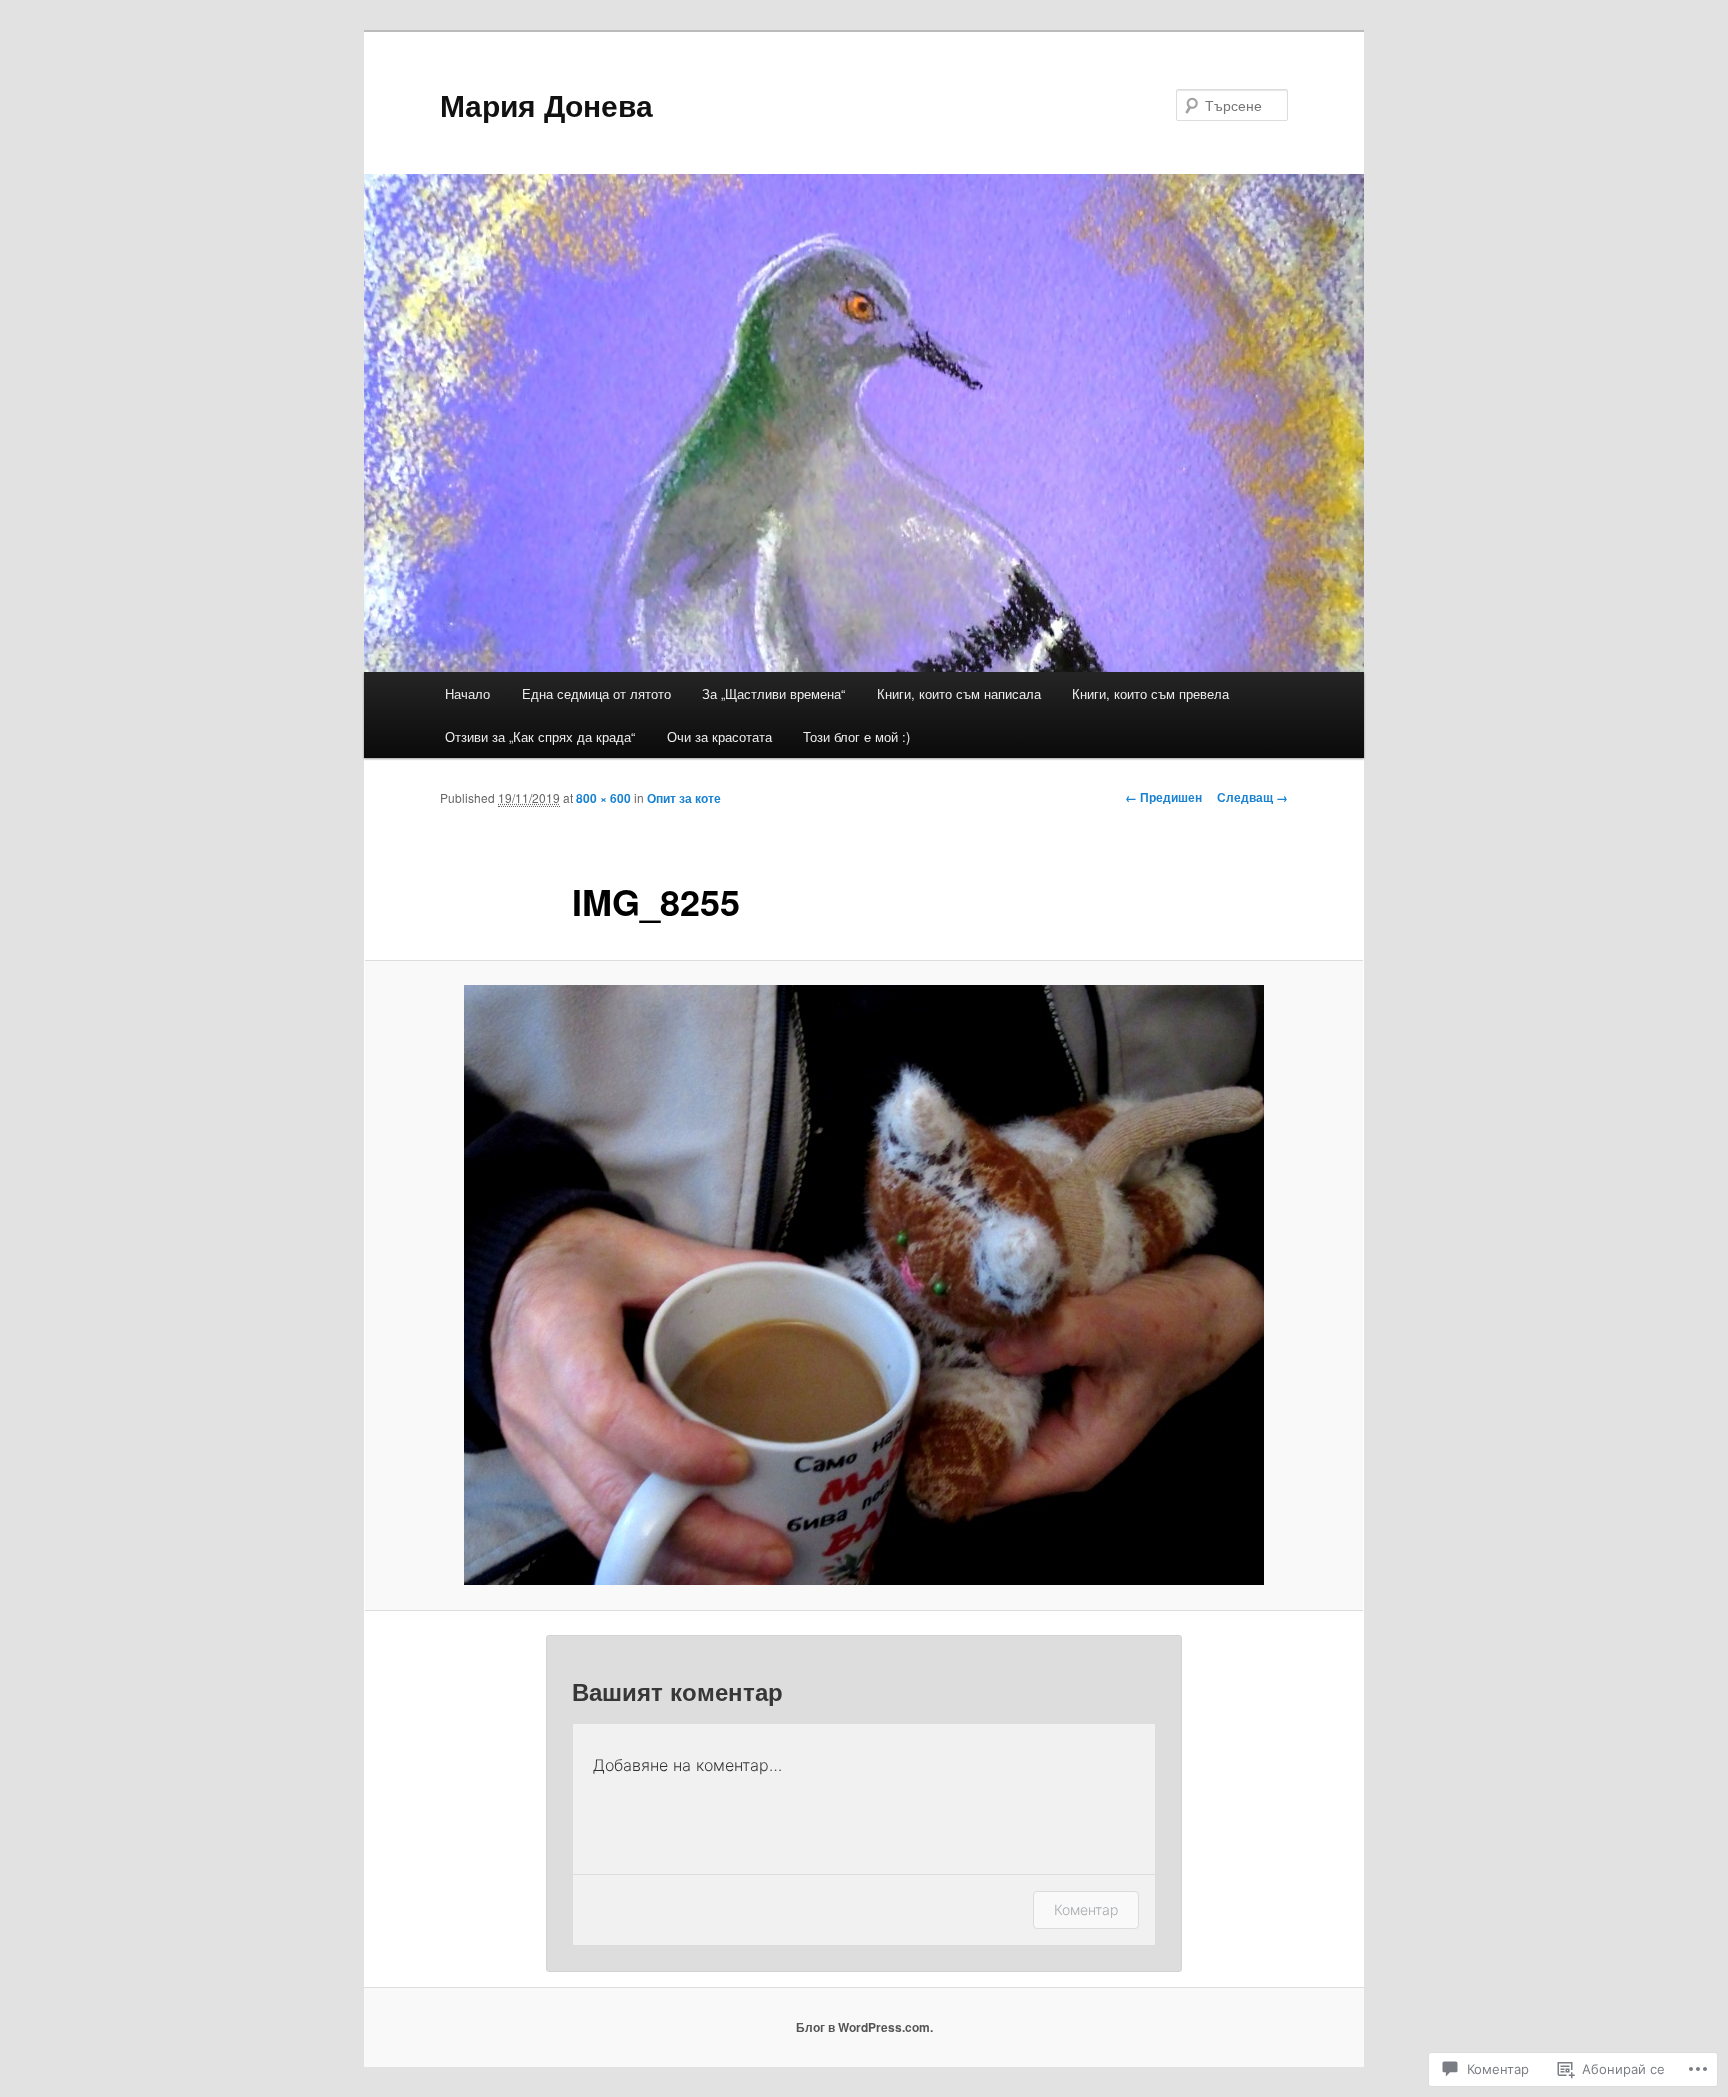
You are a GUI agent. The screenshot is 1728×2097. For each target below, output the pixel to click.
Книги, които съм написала (959, 693)
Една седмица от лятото (596, 693)
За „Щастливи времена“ (773, 693)
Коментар (1086, 1909)
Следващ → (1252, 797)
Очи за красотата (719, 736)
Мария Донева (546, 104)
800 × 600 (603, 798)
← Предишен (1163, 797)
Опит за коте (684, 798)
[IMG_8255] (864, 1285)
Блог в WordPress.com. (864, 2027)
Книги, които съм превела (1150, 693)
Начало (467, 693)
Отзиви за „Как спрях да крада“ (540, 736)
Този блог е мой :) (856, 736)
